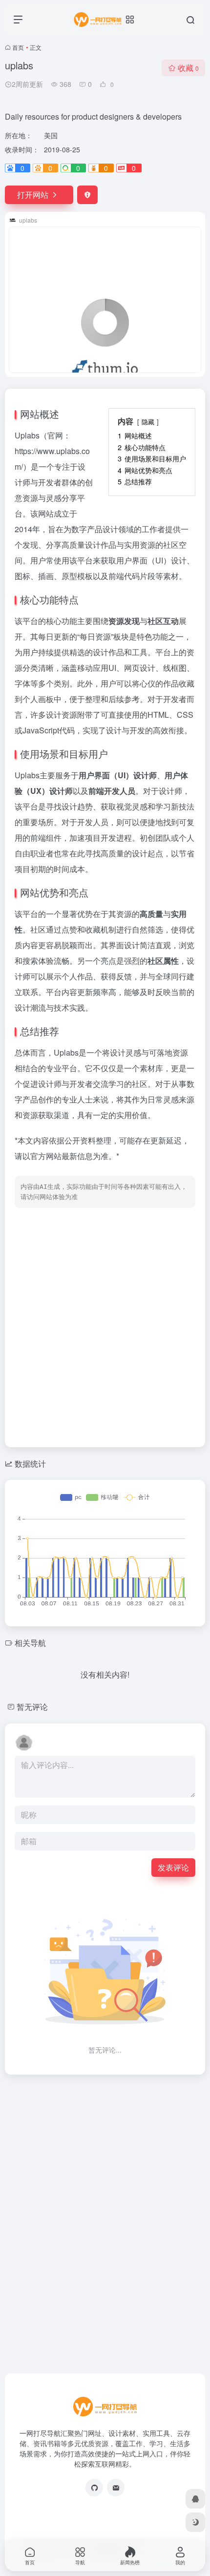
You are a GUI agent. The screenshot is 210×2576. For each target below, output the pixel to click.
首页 (18, 47)
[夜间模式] (195, 2522)
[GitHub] (94, 2488)
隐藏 (148, 422)
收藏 (188, 68)
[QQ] (195, 2499)
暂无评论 (32, 1707)
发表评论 (173, 1867)
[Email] (116, 2488)
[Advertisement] (105, 1325)
